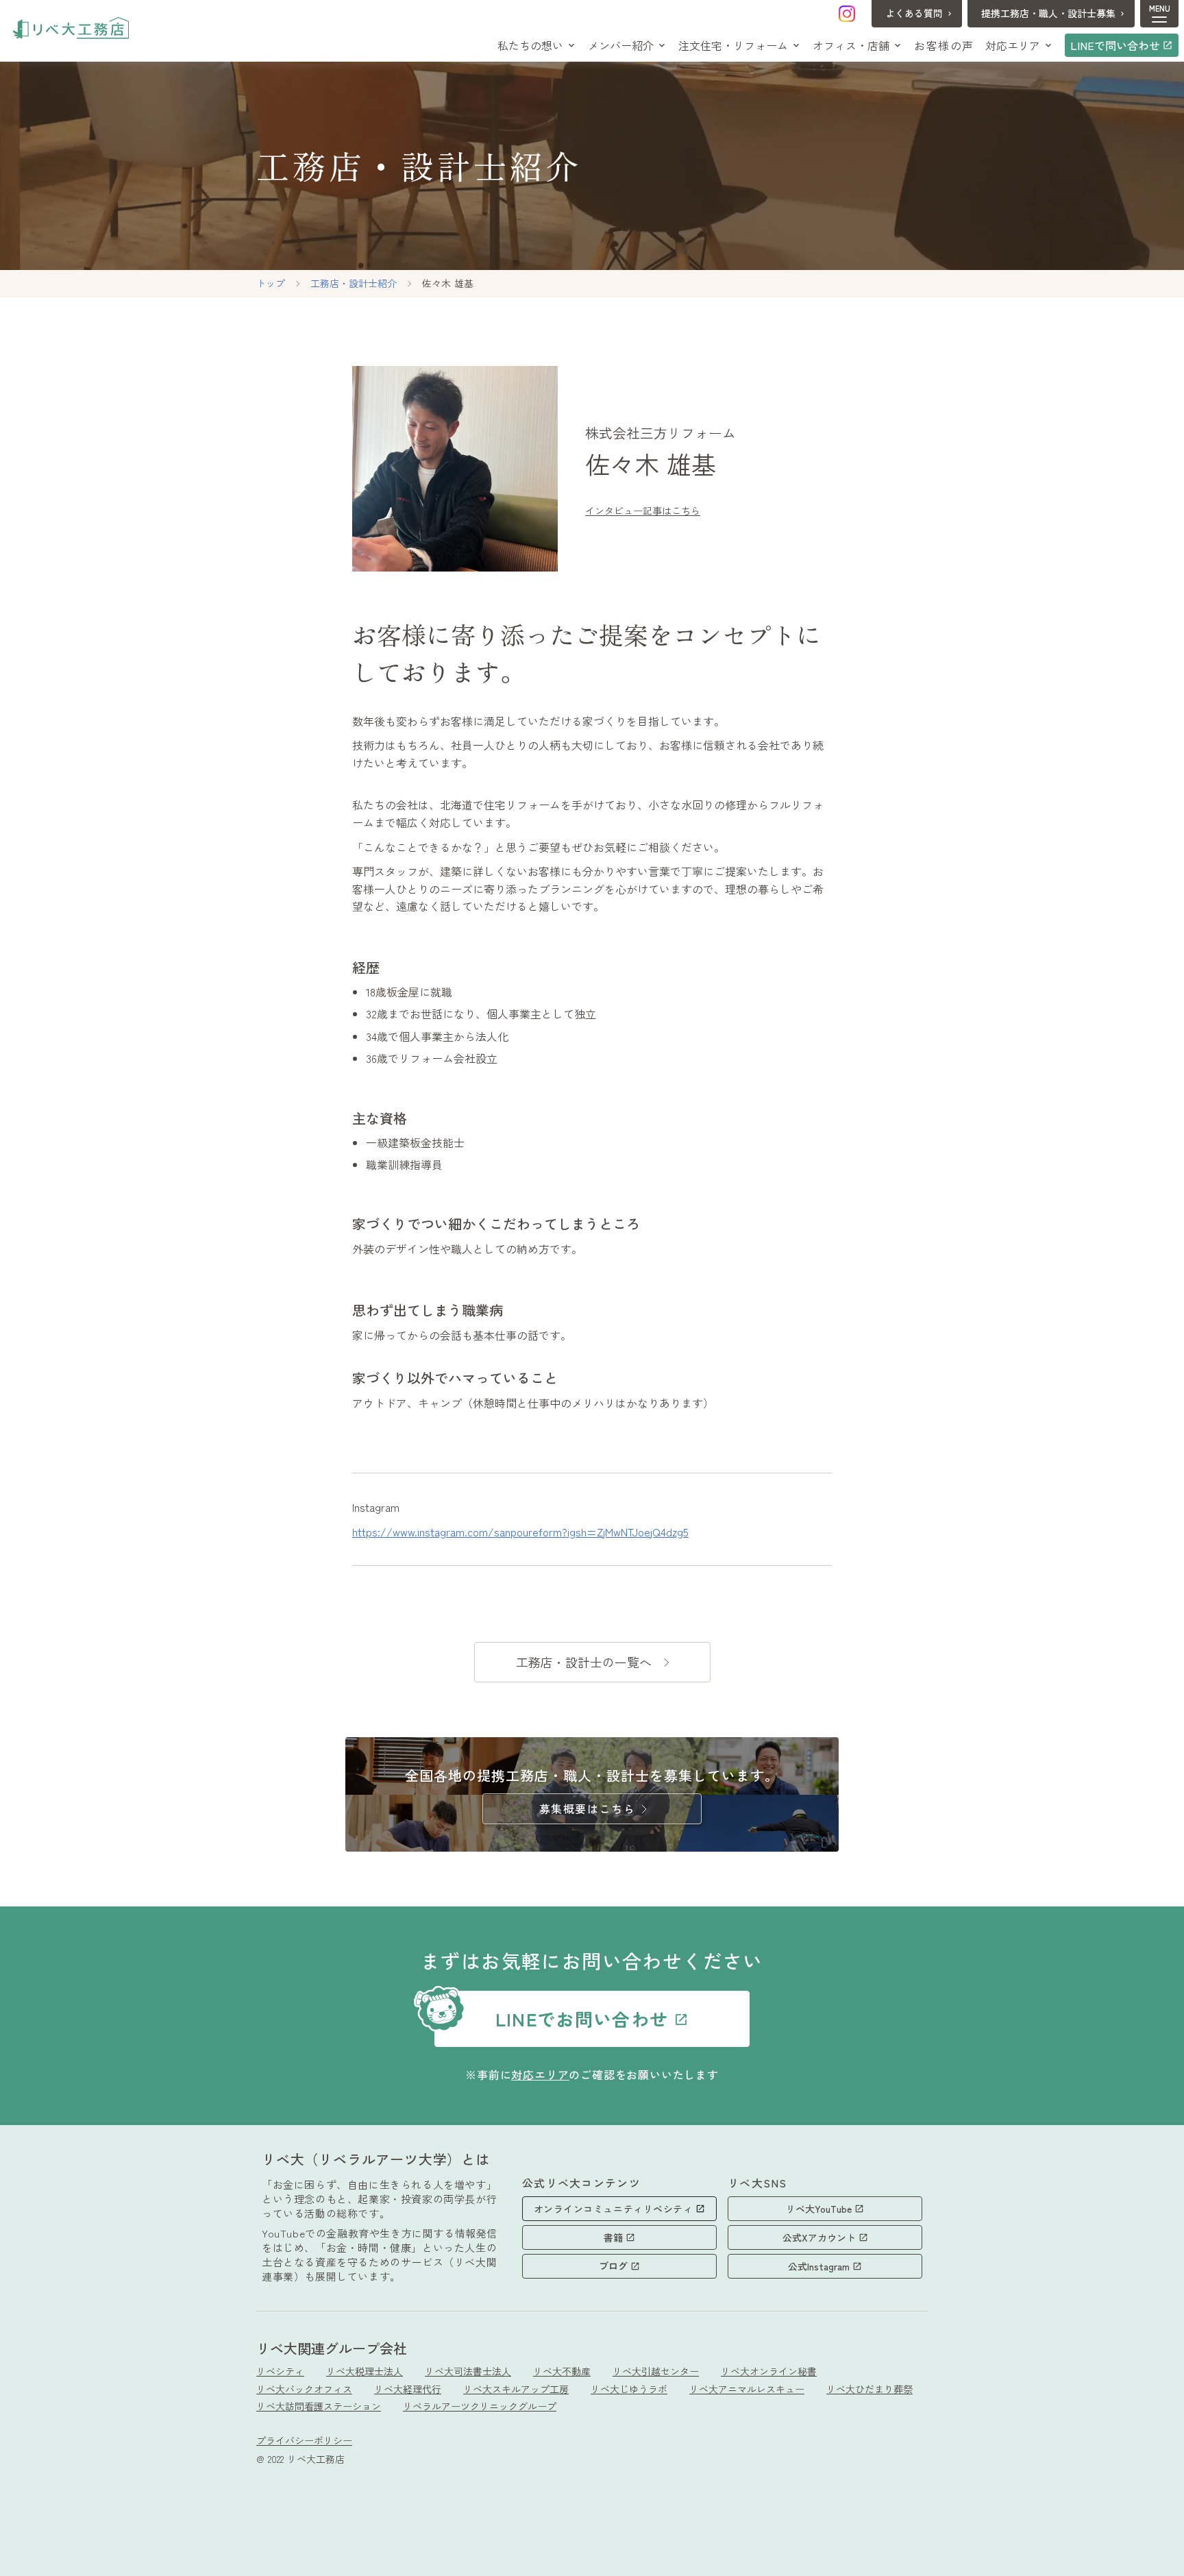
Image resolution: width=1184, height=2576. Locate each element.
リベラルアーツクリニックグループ (480, 2406)
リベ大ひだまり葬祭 (870, 2389)
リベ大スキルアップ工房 (516, 2389)
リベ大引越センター (656, 2371)
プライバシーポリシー (304, 2441)
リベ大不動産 (562, 2371)
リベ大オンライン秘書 (769, 2371)
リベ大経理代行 (408, 2389)
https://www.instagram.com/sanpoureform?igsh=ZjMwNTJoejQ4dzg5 (520, 1532)
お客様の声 (944, 45)
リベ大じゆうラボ (629, 2389)
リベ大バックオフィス (304, 2389)
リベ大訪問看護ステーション (319, 2406)
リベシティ (280, 2371)
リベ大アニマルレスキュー (747, 2389)
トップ (271, 283)
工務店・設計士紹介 (354, 283)
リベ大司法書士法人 (468, 2371)
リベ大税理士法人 (365, 2371)
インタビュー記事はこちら (643, 511)
